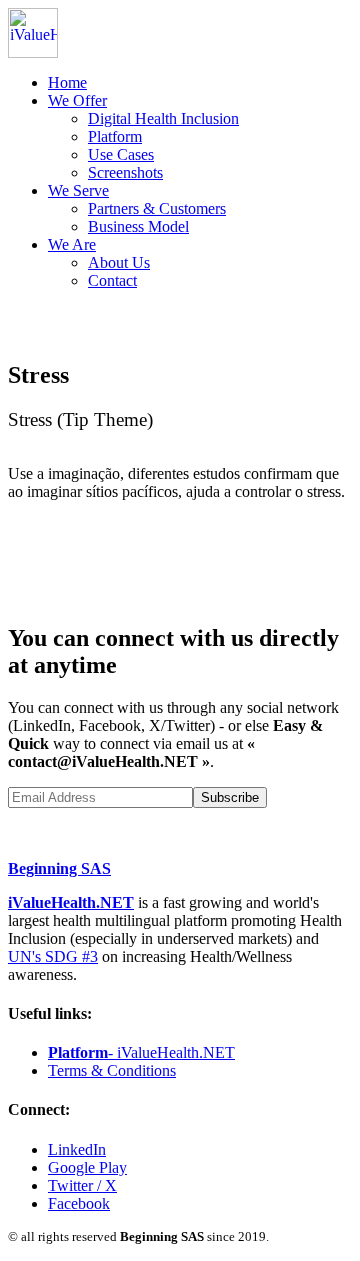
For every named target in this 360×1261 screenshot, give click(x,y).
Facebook (79, 1203)
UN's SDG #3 (53, 956)
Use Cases (121, 154)
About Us (119, 262)
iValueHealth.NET (71, 902)
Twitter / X (82, 1185)
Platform (115, 136)
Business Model (138, 226)
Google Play (87, 1167)
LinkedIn (77, 1149)
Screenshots (125, 172)
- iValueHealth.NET (141, 1052)
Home (67, 82)
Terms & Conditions (112, 1070)
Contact (112, 280)
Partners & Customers (157, 208)
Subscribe (230, 797)
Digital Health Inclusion (163, 118)
